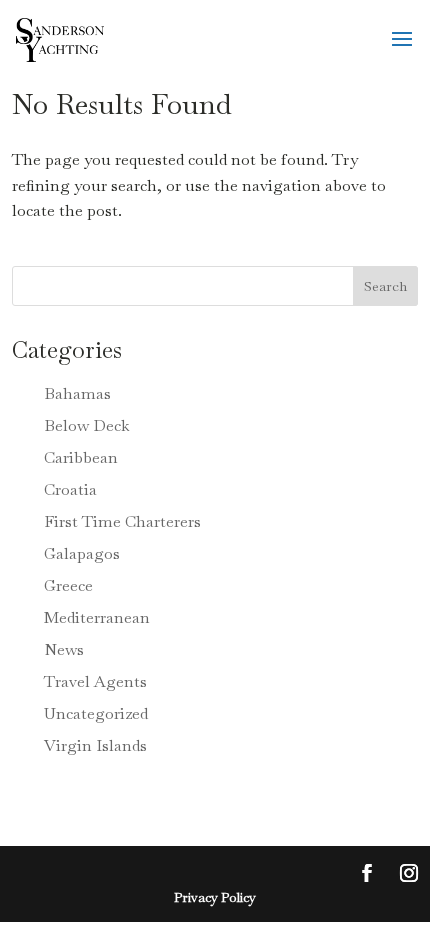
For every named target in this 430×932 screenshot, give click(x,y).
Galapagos (82, 553)
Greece (68, 585)
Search (385, 286)
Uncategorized (96, 713)
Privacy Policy (215, 897)
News (64, 649)
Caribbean (81, 457)
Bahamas (77, 393)
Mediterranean (97, 617)
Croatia (70, 489)
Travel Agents (95, 681)
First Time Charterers (122, 521)
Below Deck (87, 425)
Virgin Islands (95, 745)
